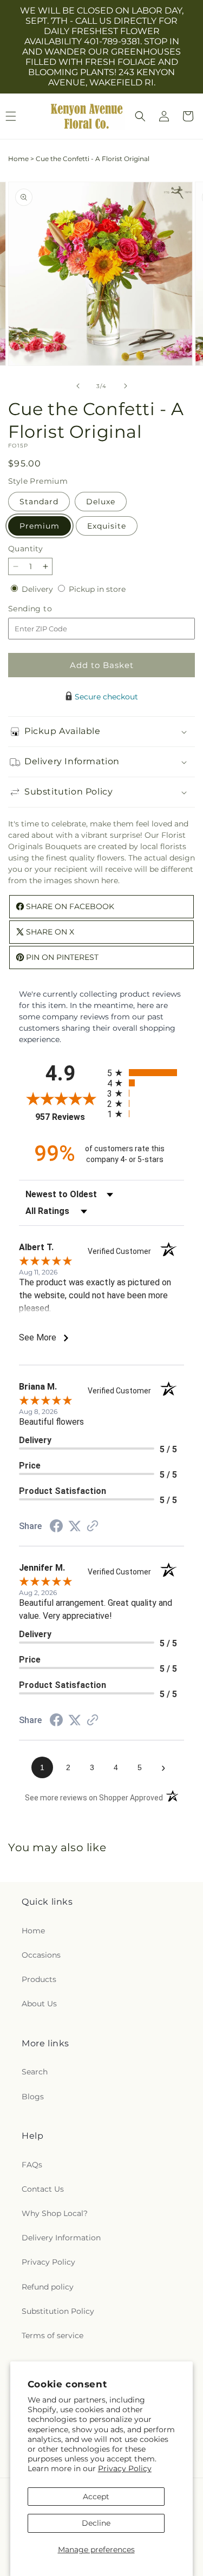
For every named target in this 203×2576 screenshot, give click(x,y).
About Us (39, 2004)
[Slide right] (126, 386)
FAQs (32, 2165)
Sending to (46, 609)
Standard (39, 502)
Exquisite (107, 526)
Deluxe (101, 502)
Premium (40, 526)
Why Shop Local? (55, 2213)
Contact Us (43, 2189)
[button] (140, 116)
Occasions (41, 1955)
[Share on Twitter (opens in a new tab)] (75, 1526)
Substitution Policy (58, 2311)
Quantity (25, 549)
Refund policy (48, 2287)
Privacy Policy (125, 2468)
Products (39, 1979)
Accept (96, 2497)
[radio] (146, 1073)
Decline (96, 2523)
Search (35, 2072)
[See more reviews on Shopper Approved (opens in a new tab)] (93, 1527)
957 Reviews (68, 1117)
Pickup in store (97, 589)
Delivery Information (61, 2238)
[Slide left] (78, 386)
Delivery (38, 589)
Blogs (33, 2097)
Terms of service (53, 2335)
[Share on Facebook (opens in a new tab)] (56, 1527)
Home (18, 159)
